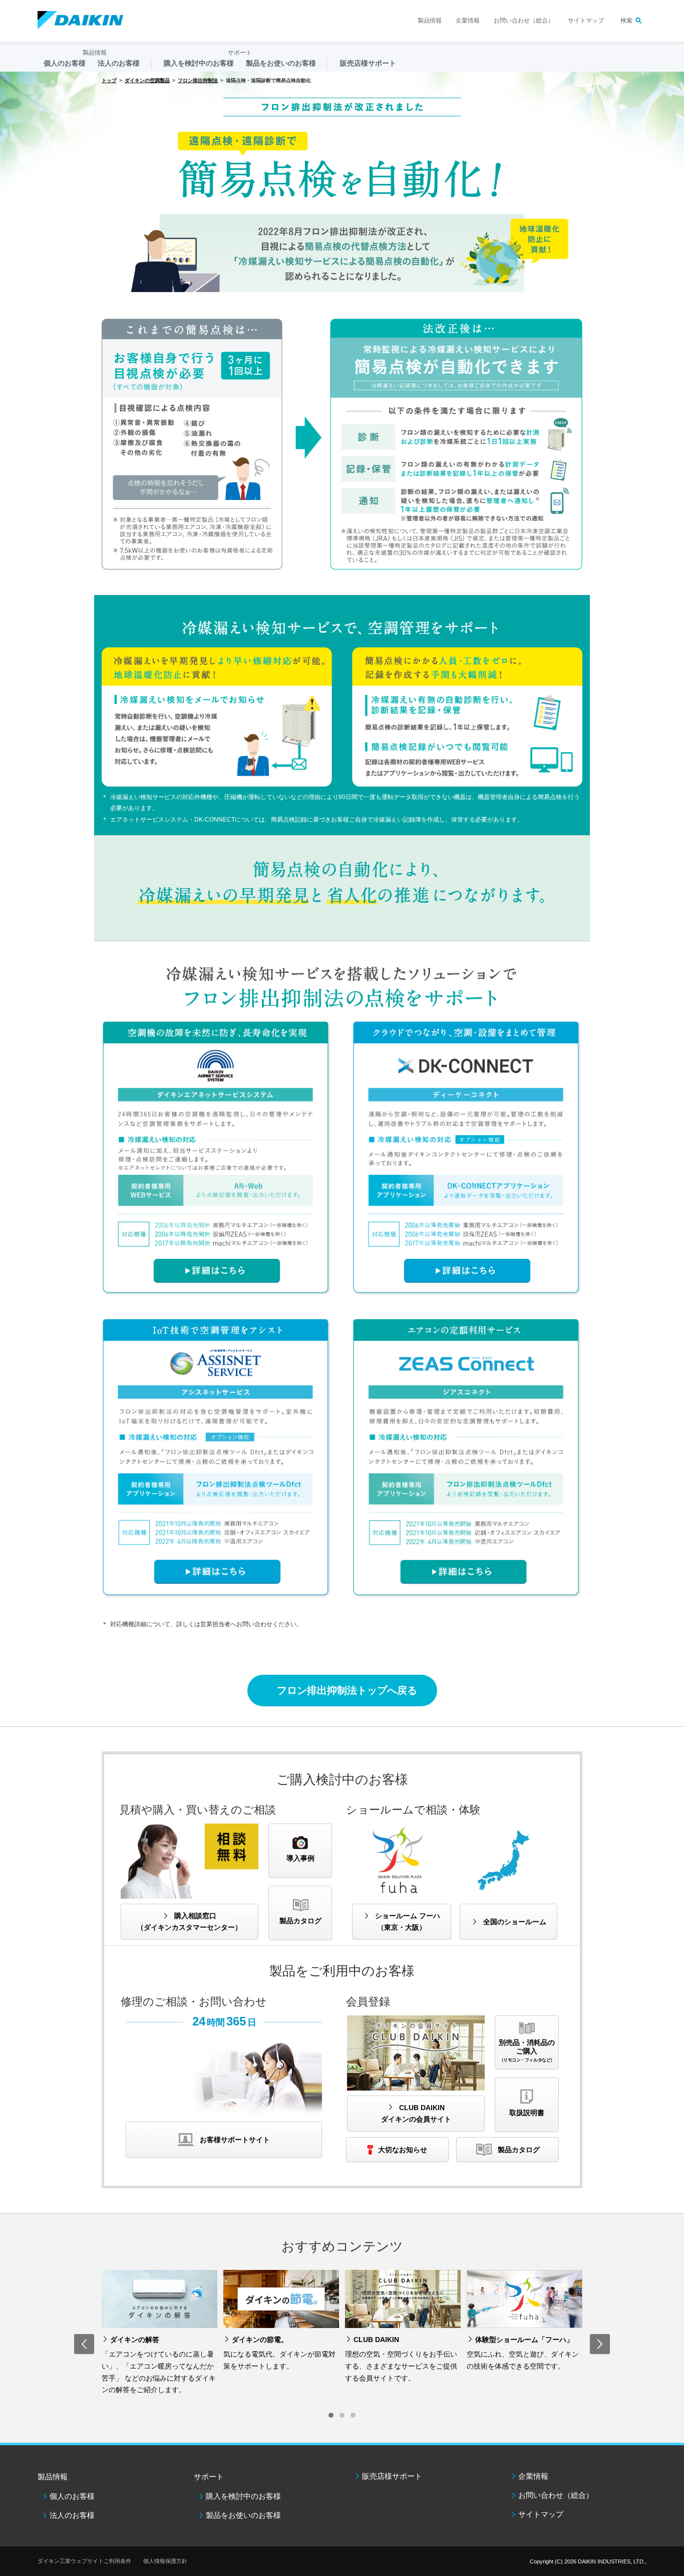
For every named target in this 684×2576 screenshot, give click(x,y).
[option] (159, 2335)
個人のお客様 (72, 2496)
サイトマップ (586, 21)
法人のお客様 (72, 2515)
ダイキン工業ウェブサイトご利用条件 (84, 2561)
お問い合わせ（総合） (524, 21)
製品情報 (430, 21)
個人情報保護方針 (165, 2561)
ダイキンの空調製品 (147, 80)
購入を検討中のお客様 (243, 2496)
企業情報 (468, 21)
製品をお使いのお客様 (243, 2515)
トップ (109, 80)
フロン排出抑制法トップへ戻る (347, 1690)
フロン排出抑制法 (198, 80)
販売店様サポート (368, 63)
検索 (626, 21)
